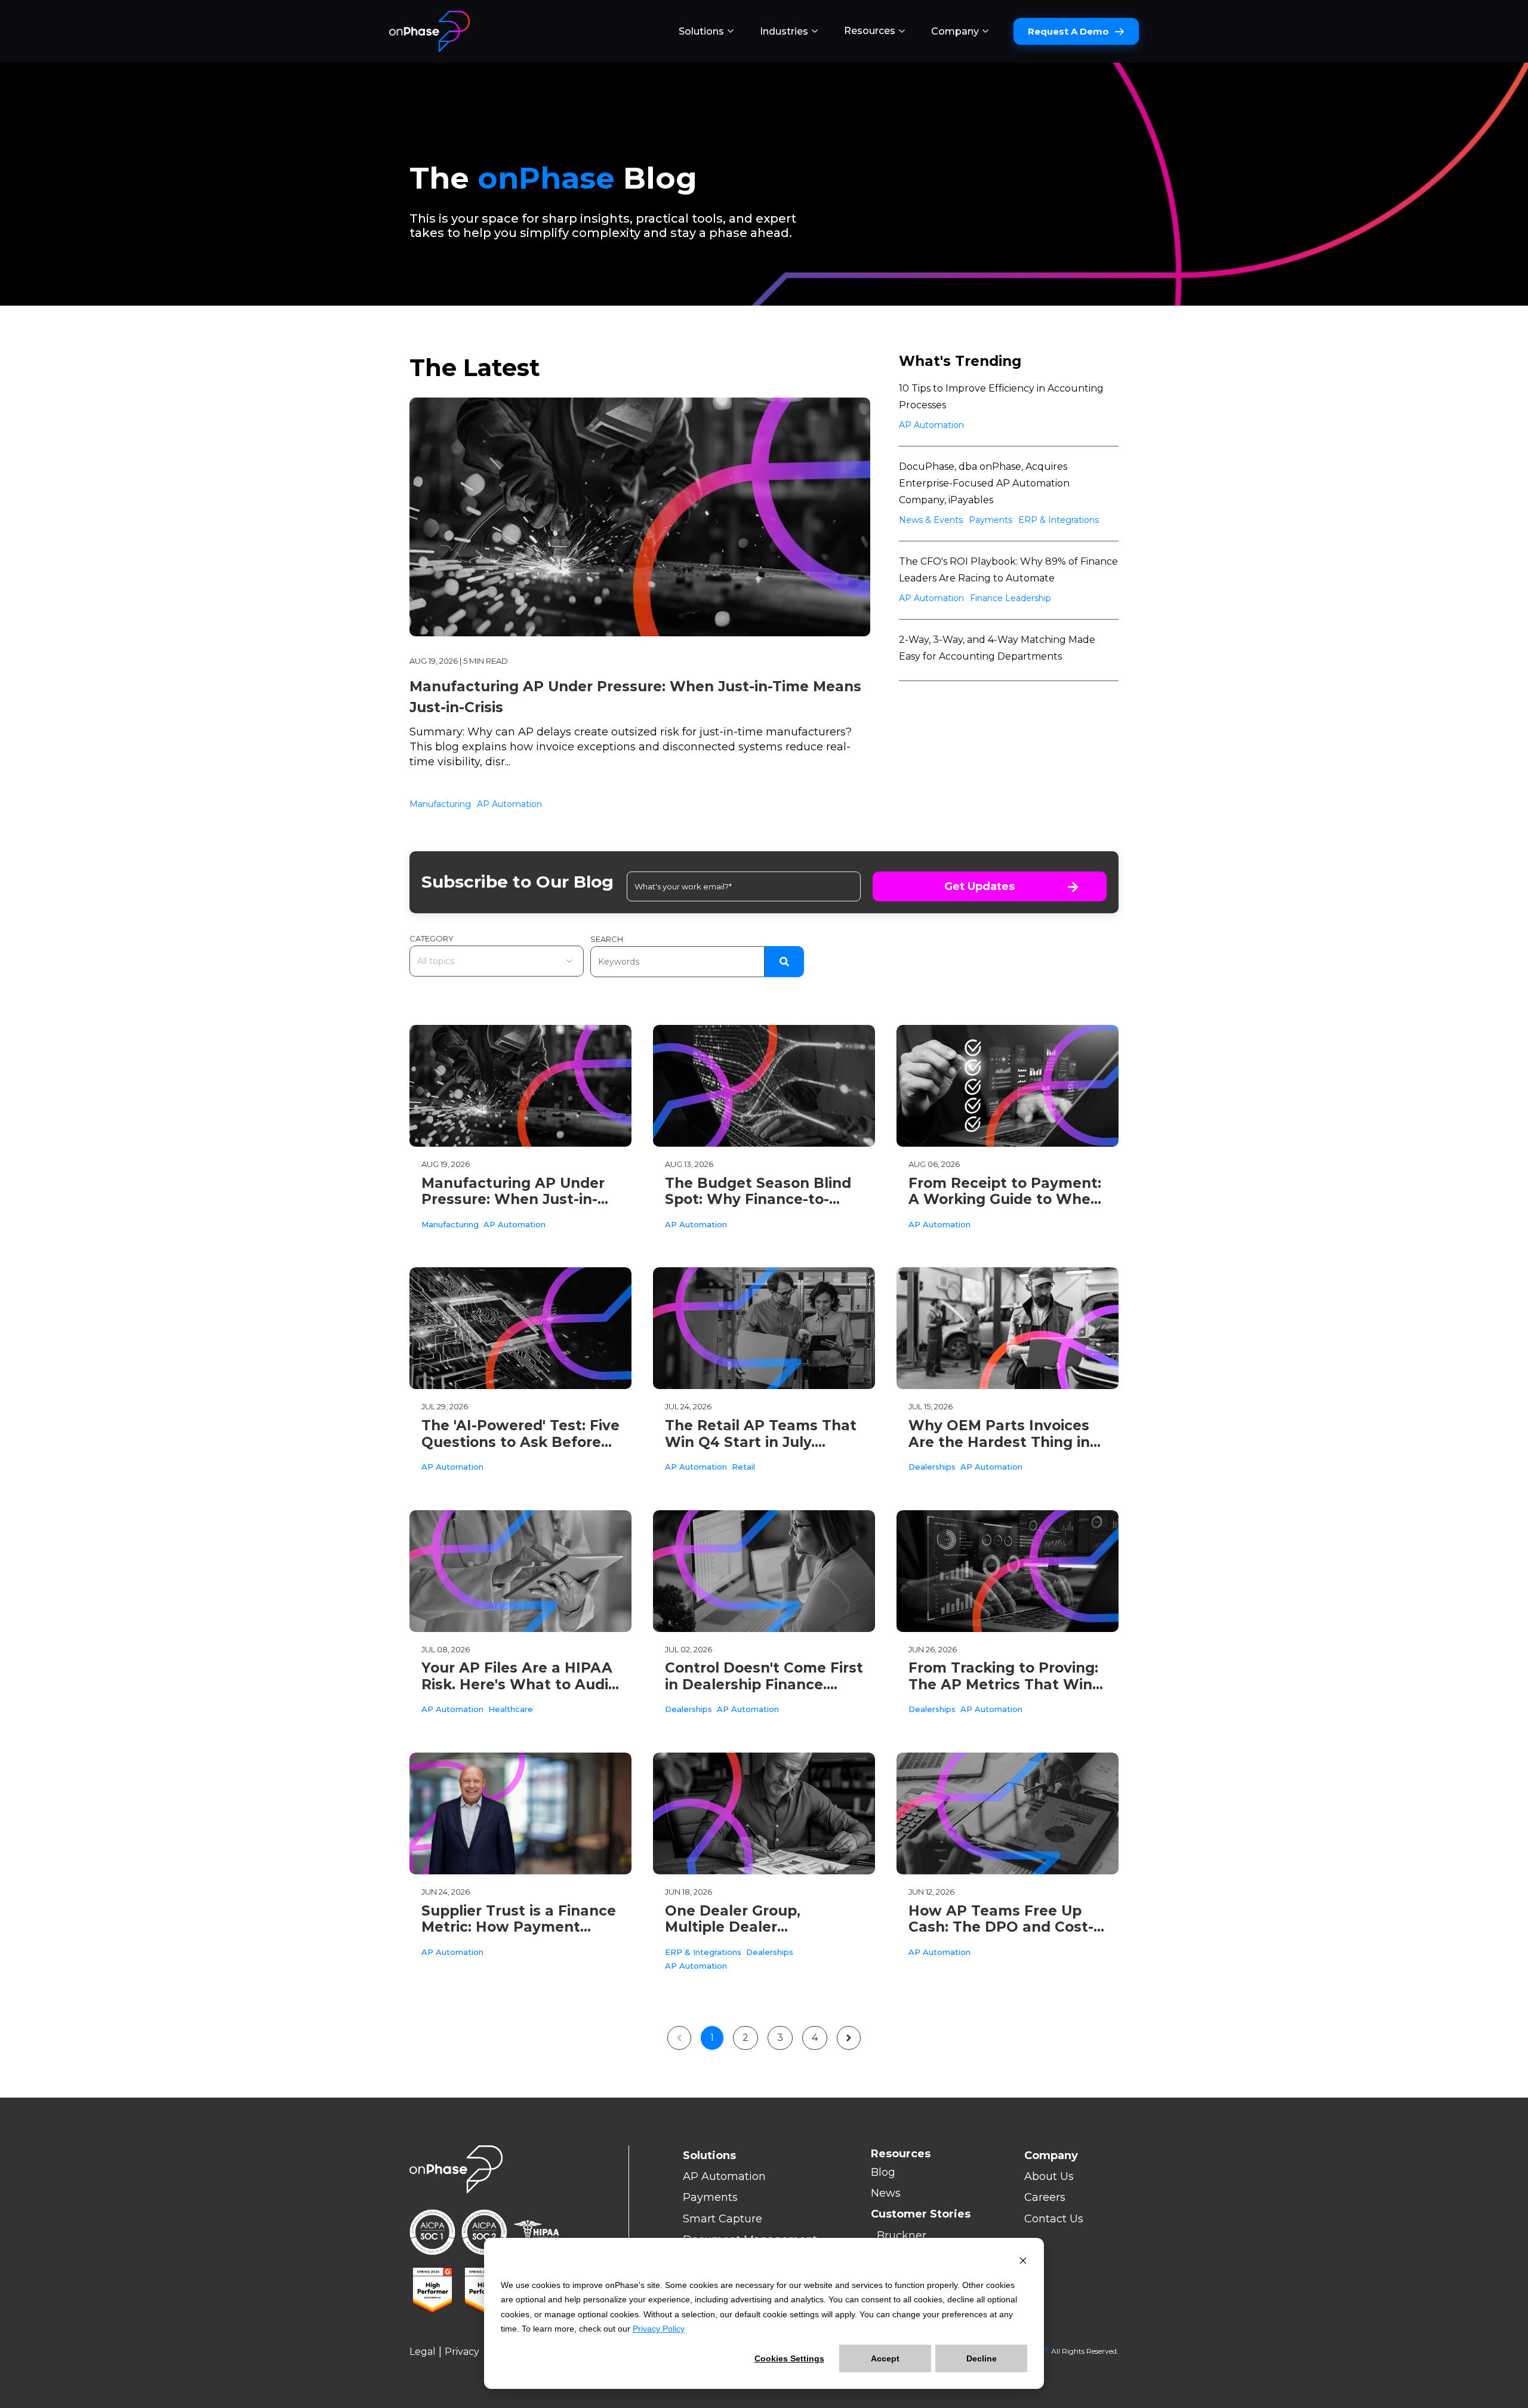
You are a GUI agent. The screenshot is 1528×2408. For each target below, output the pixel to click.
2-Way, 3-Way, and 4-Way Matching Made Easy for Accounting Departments (997, 648)
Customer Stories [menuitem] (921, 2214)
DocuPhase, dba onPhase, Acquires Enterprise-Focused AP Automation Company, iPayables (984, 483)
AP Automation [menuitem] (724, 2176)
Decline (982, 2358)
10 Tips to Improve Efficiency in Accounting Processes (1001, 397)
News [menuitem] (886, 2193)
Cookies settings (789, 2358)
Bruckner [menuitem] (902, 2235)
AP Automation (509, 804)
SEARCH (607, 939)
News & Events (931, 520)
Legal (423, 2352)
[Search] (784, 962)
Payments (991, 520)
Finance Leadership (1011, 598)
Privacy (462, 2352)
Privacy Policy (659, 2329)
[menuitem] (706, 32)
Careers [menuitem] (1045, 2197)
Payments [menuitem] (710, 2197)
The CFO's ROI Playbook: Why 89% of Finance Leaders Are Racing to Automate (1008, 570)
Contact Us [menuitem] (1054, 2219)
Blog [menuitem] (883, 2172)
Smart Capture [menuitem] (723, 2219)
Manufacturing (440, 804)
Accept (885, 2358)
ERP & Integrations (1059, 520)
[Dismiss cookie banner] (1023, 2262)
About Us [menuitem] (1049, 2176)
